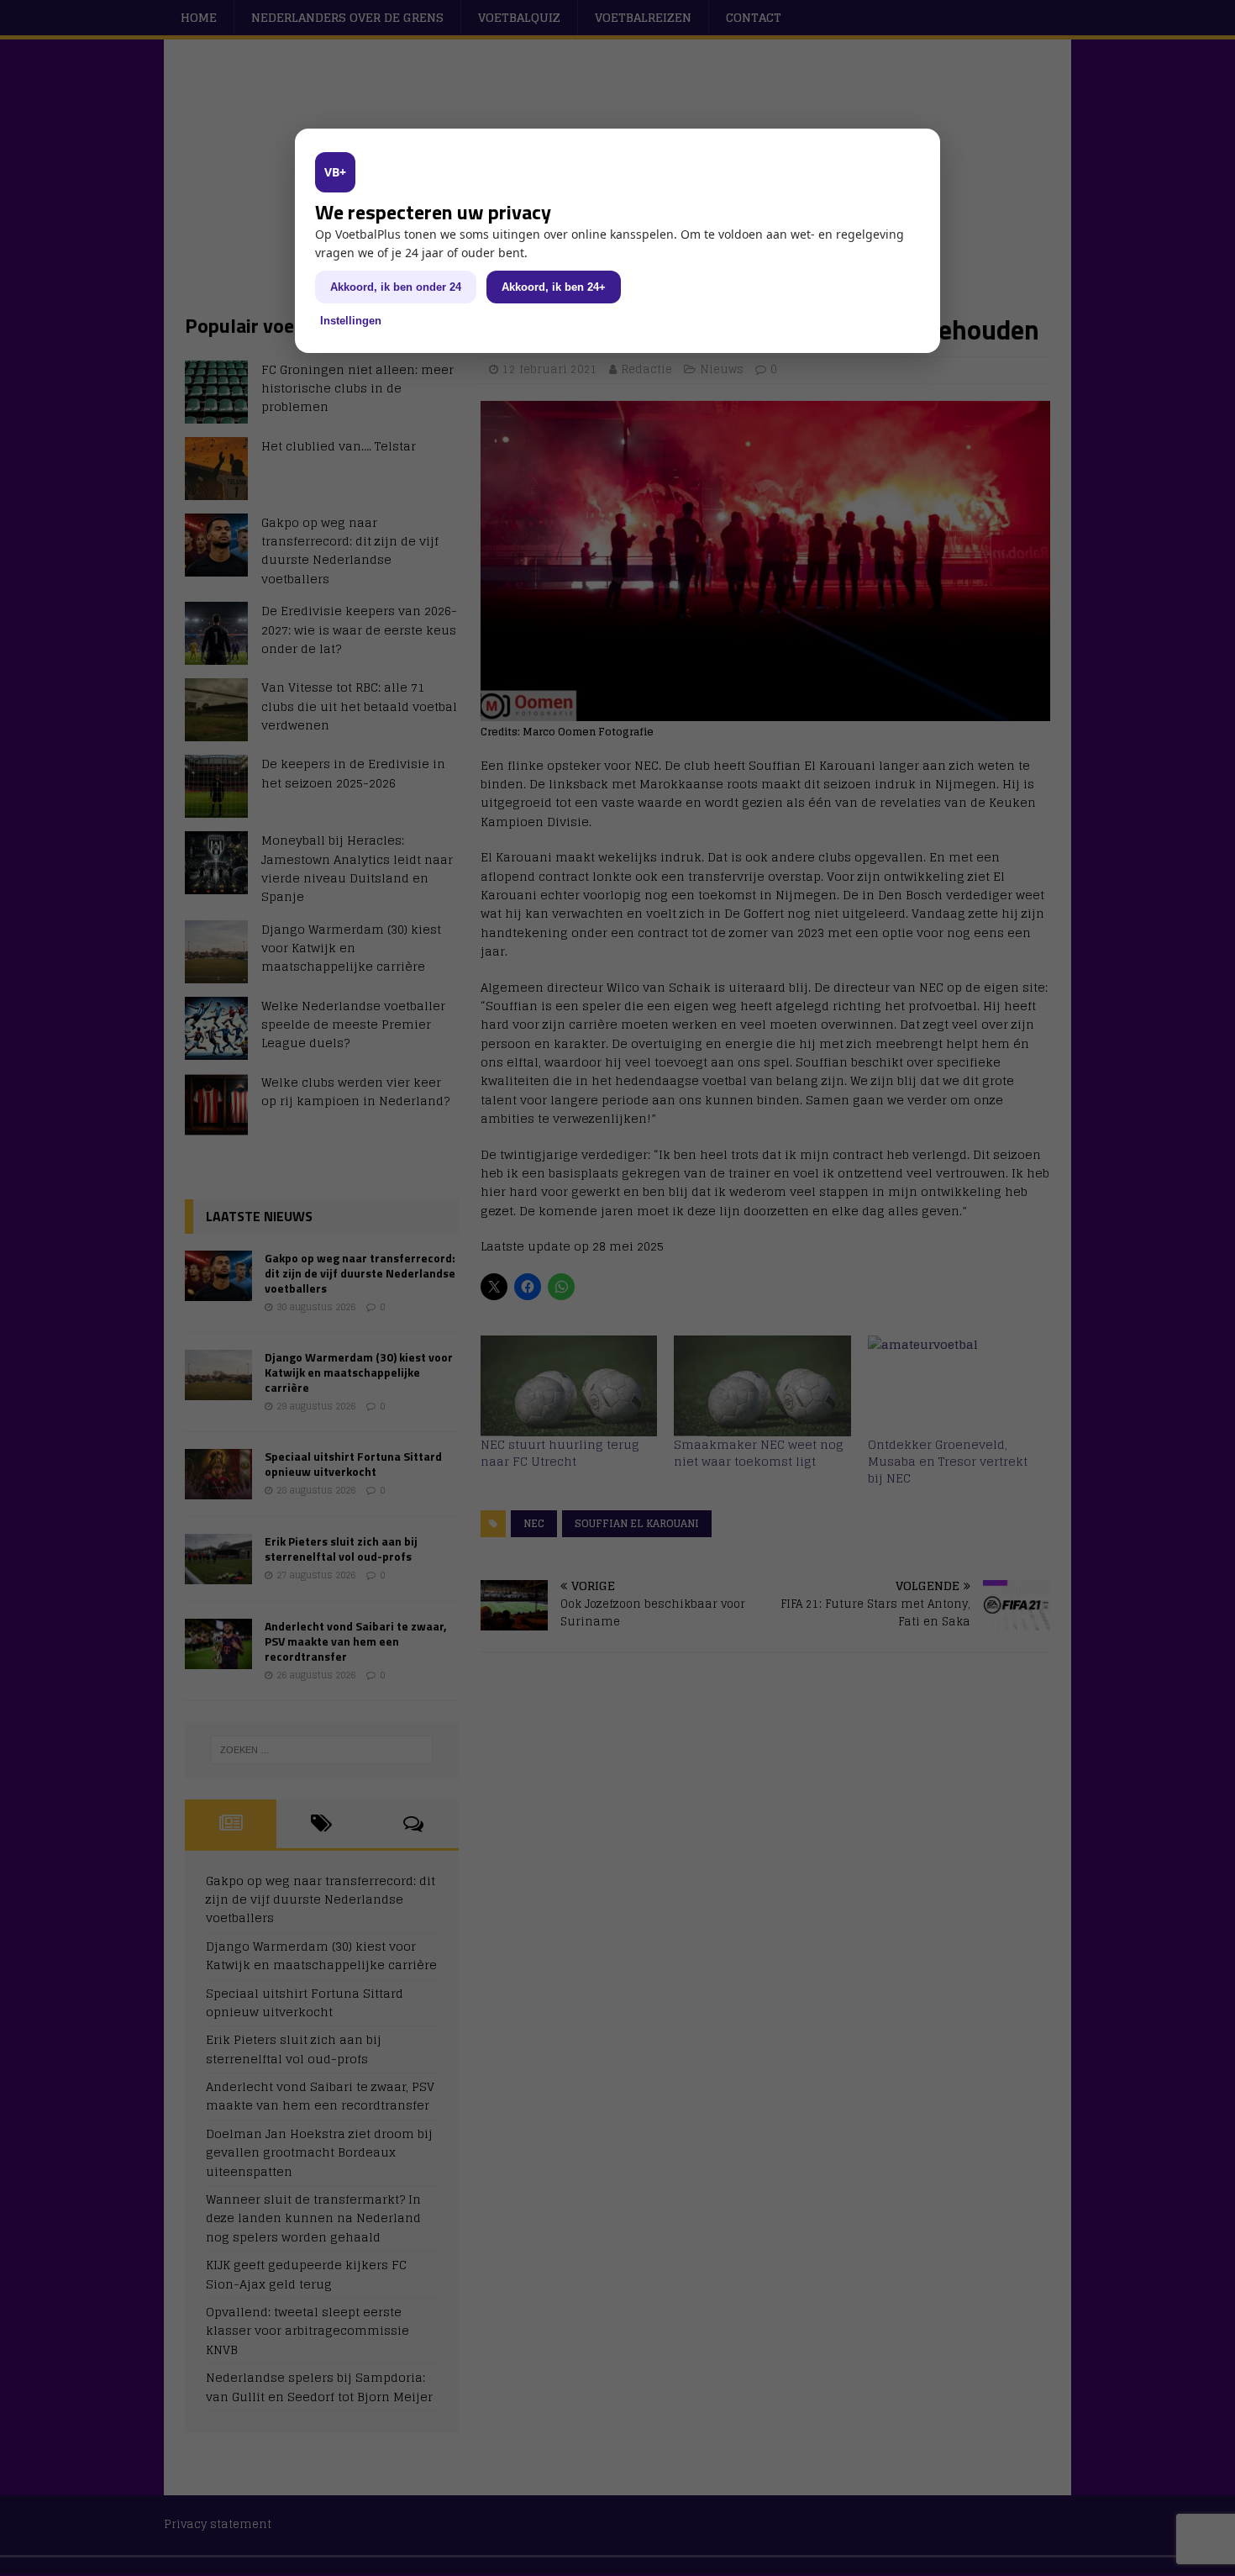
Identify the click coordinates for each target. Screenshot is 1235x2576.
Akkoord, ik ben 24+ (554, 287)
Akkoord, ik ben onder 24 (396, 287)
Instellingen (351, 321)
